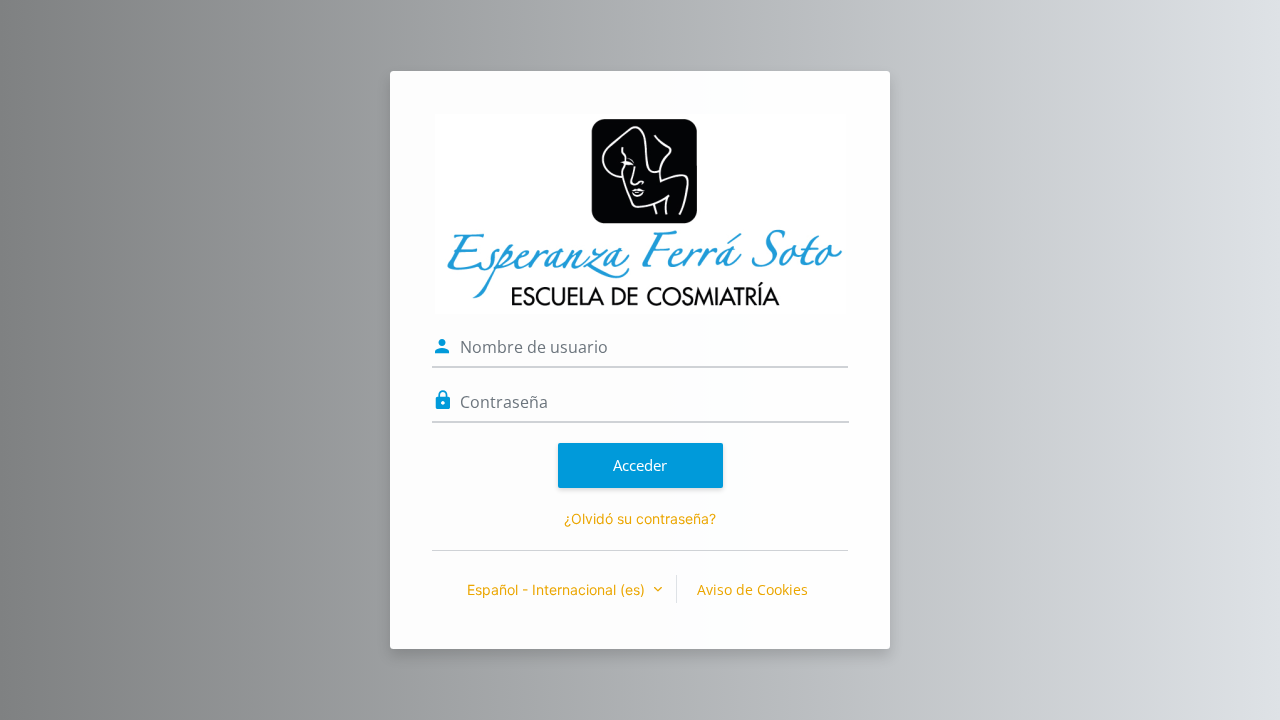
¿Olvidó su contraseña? (640, 518)
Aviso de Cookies (752, 589)
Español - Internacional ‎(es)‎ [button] (558, 589)
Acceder (640, 465)
